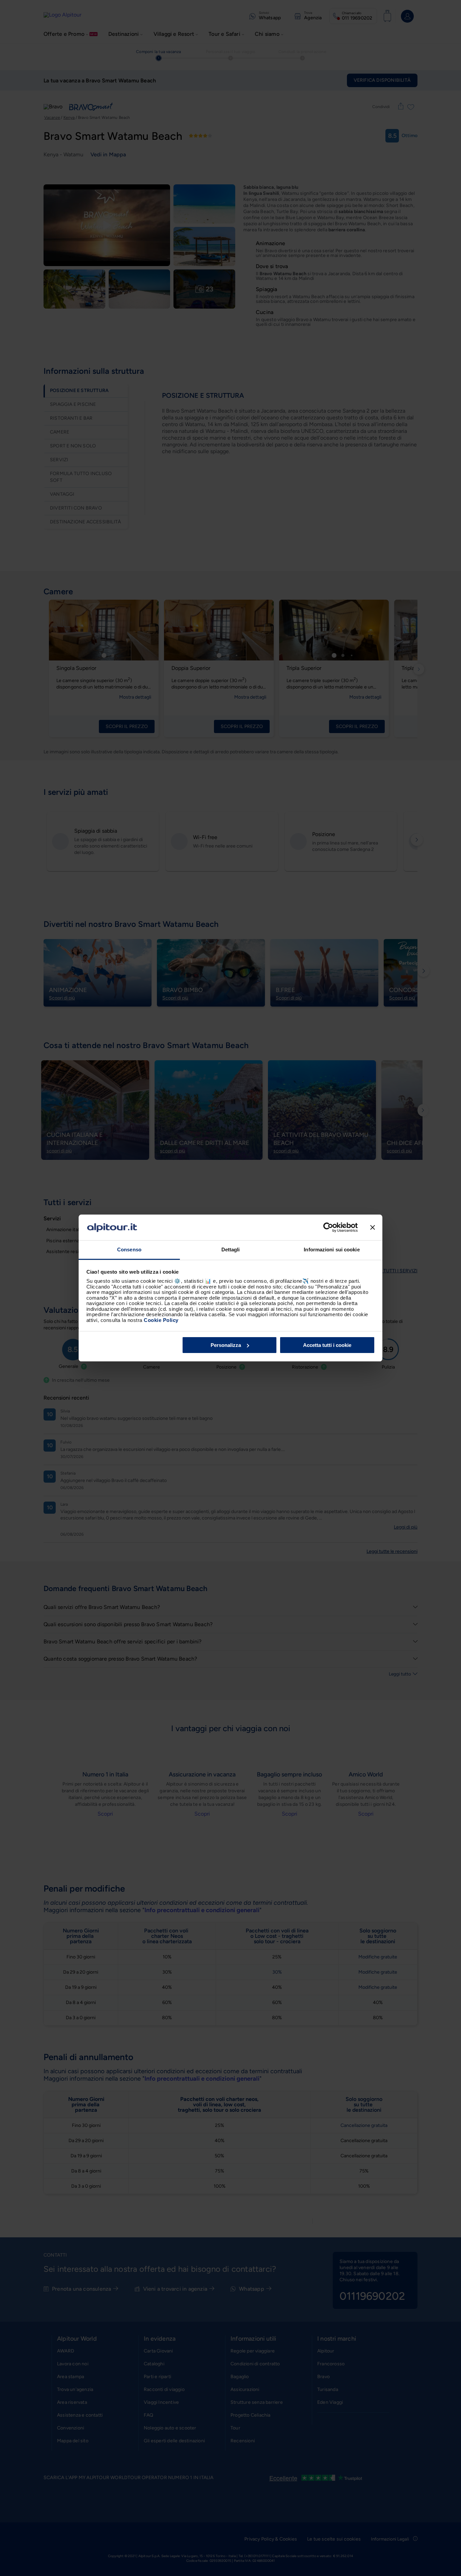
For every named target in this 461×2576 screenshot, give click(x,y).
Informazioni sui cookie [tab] (332, 1250)
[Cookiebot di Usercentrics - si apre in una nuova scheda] (328, 1227)
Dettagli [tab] (231, 1250)
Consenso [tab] (129, 1250)
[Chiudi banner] (373, 1227)
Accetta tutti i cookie (327, 1345)
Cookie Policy (161, 1320)
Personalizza (226, 1345)
